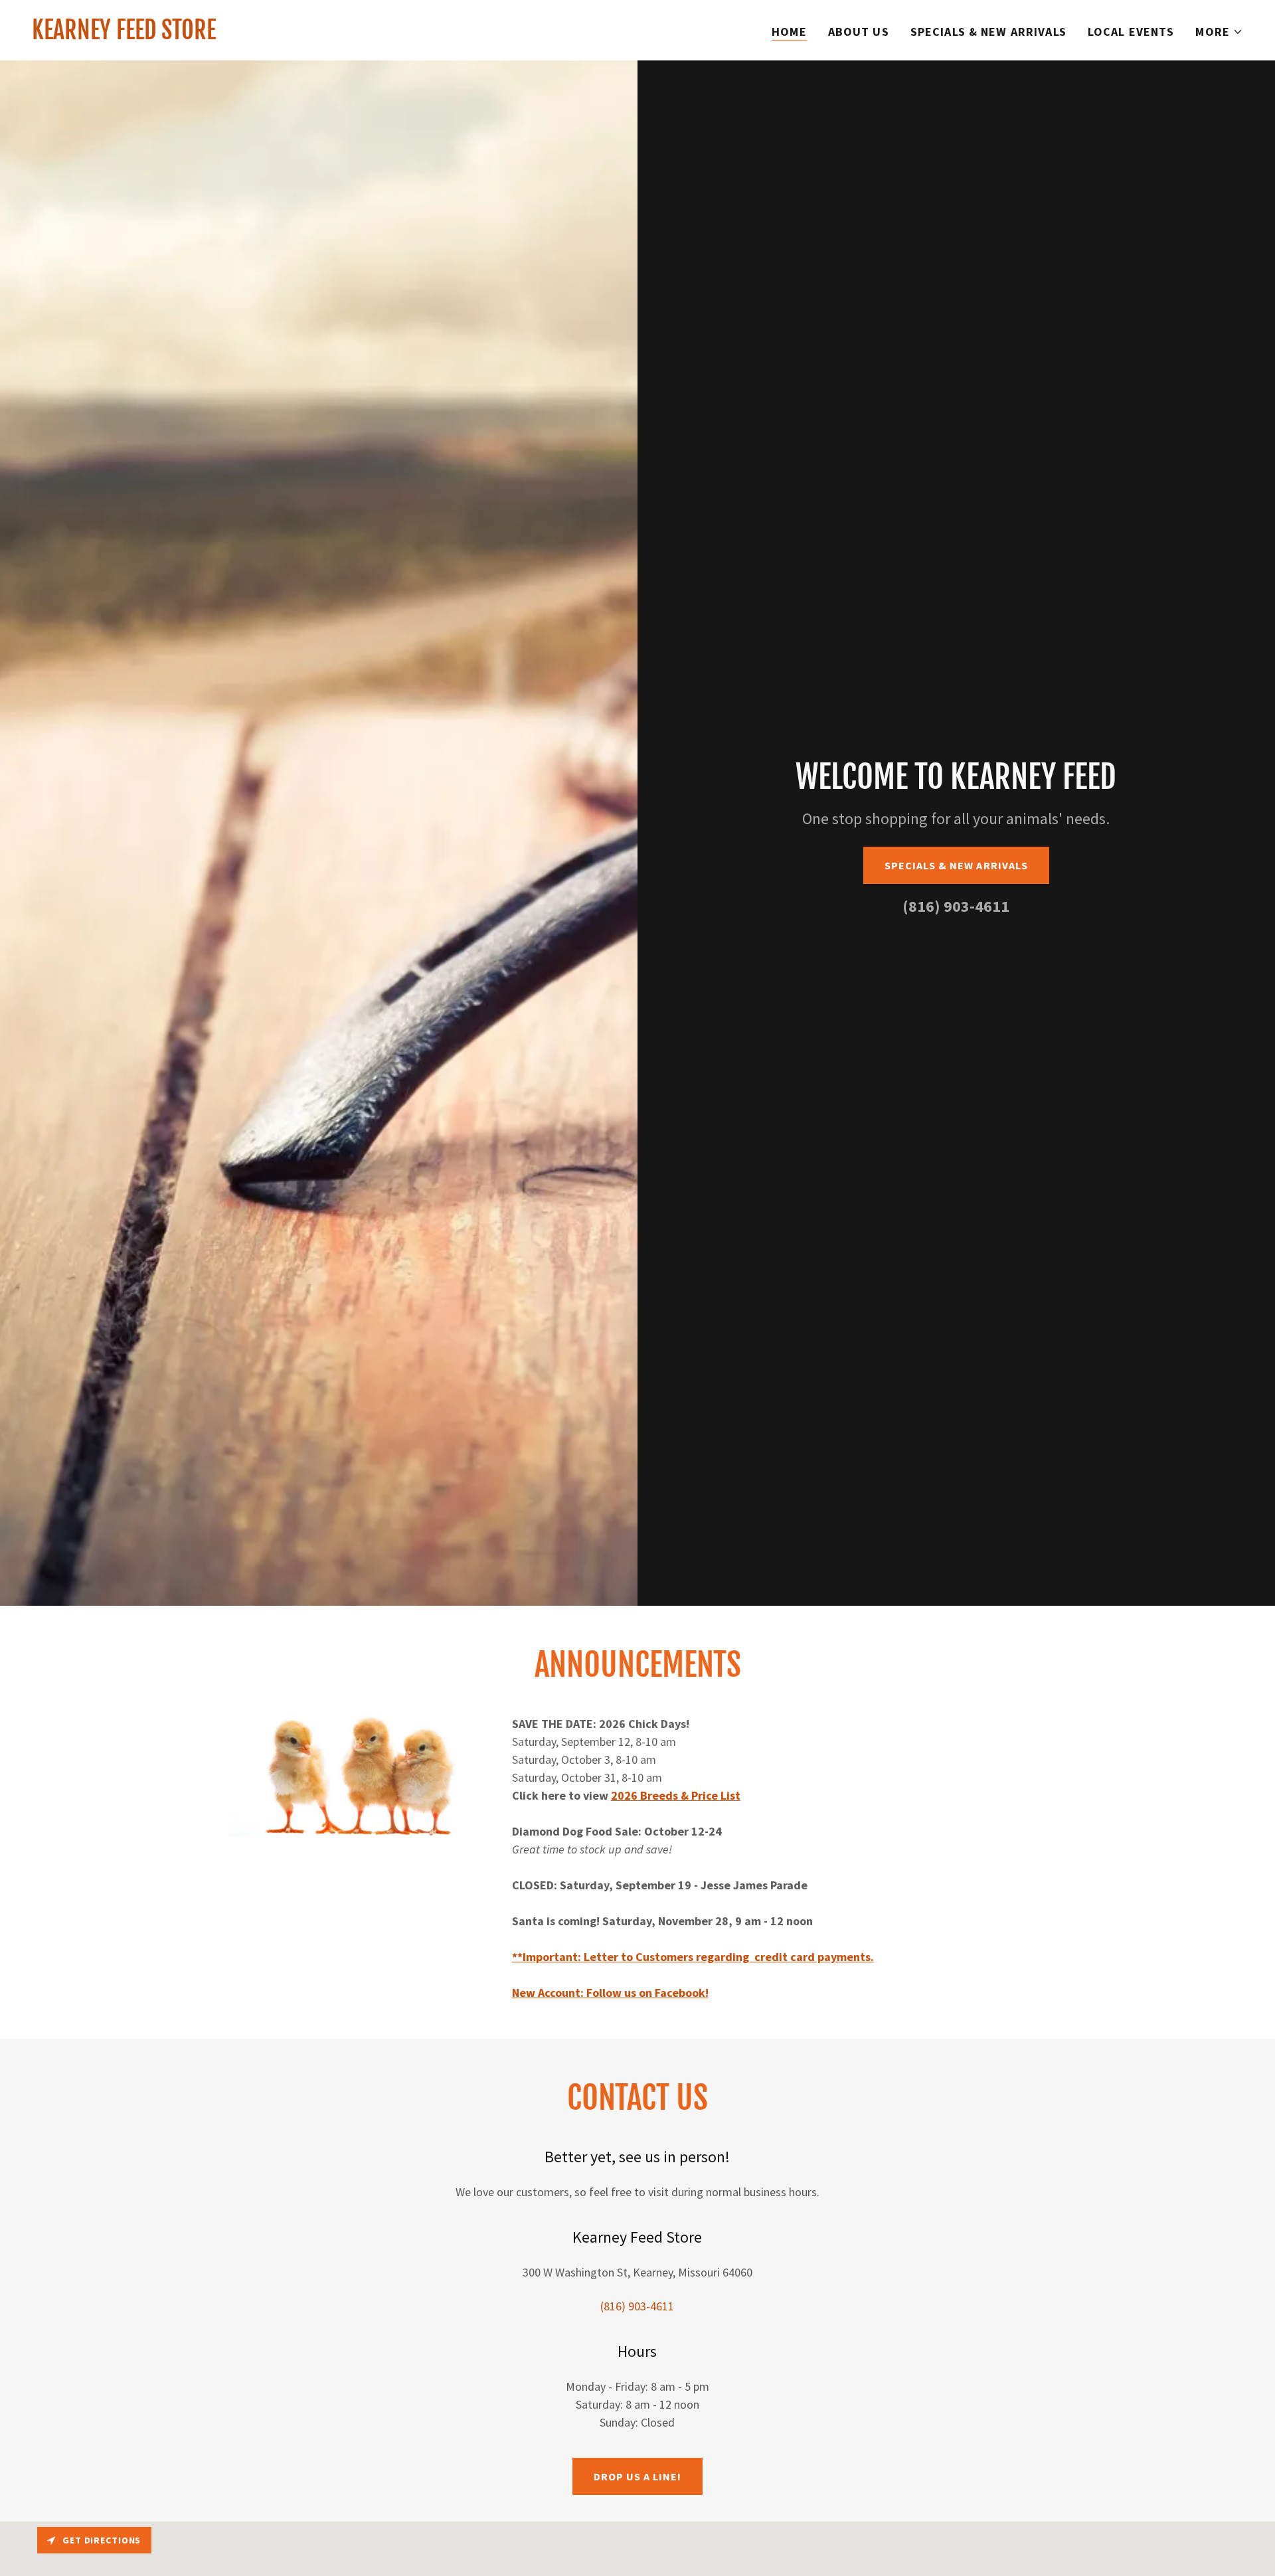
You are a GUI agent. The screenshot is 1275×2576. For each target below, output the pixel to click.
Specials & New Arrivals (956, 865)
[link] (124, 35)
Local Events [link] (1131, 32)
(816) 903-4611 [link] (956, 906)
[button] (1219, 32)
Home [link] (789, 32)
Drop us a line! (637, 2476)
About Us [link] (859, 32)
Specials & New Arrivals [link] (988, 32)
